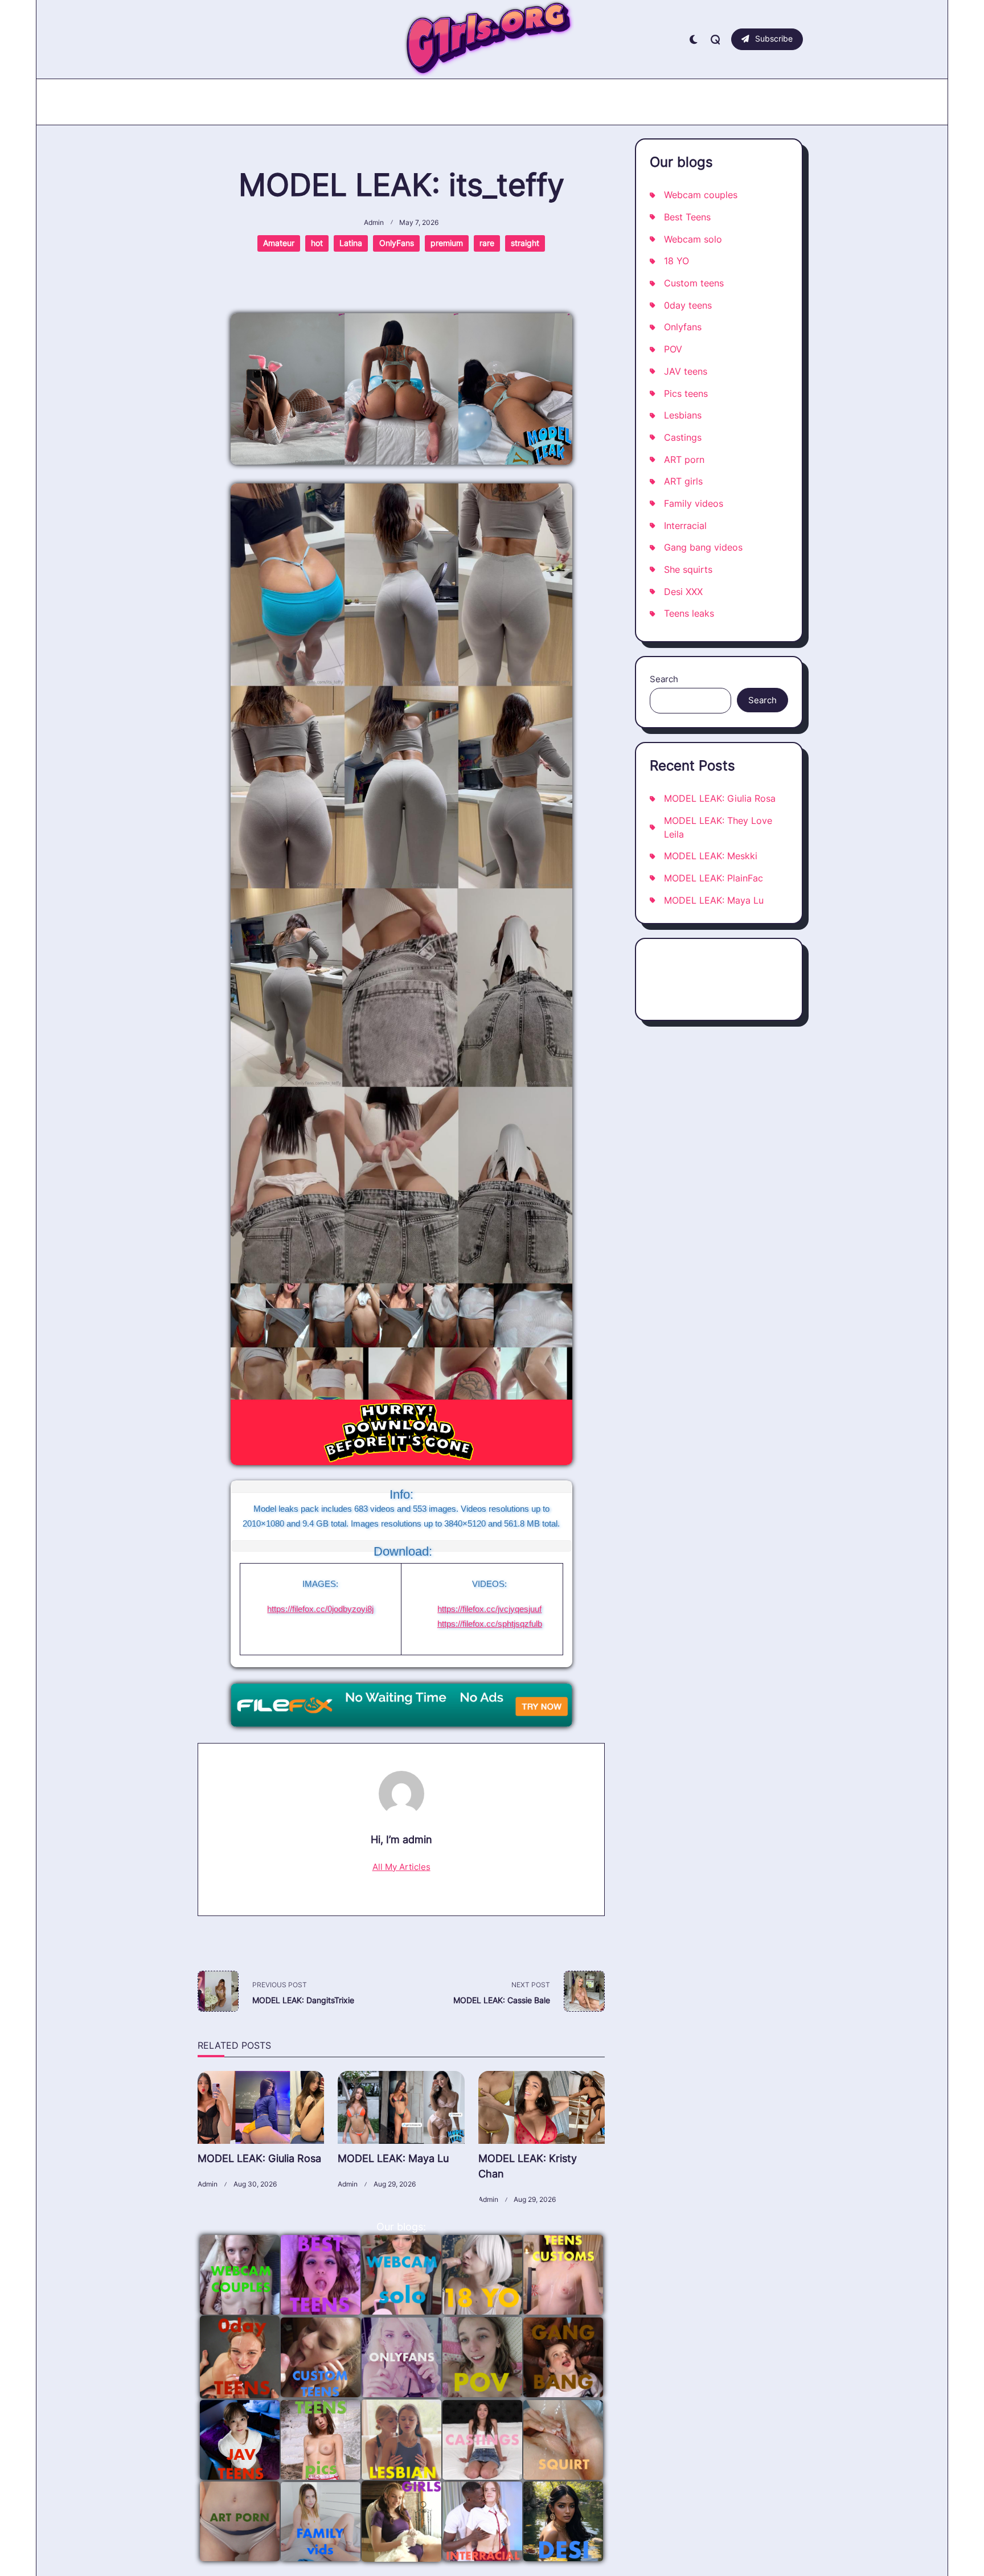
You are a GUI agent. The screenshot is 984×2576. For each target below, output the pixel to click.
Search (664, 679)
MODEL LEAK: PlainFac (714, 878)
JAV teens (686, 372)
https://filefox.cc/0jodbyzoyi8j (320, 1609)
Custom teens (694, 283)
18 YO (676, 261)
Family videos (694, 504)
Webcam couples (701, 195)
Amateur (279, 243)
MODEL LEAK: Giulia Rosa (259, 2158)
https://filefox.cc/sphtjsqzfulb (490, 1624)
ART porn (684, 460)
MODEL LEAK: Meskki (711, 856)
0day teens (688, 305)
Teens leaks (689, 614)
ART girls (683, 481)
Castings (683, 438)
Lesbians (683, 415)
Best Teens (687, 217)
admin (374, 223)
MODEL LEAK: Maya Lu (393, 2158)
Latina (351, 243)
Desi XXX (683, 592)
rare (487, 243)
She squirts (688, 570)
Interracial (685, 526)
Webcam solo (693, 239)
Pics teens (686, 394)
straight (525, 243)
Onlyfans (683, 327)
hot (317, 243)
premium (447, 243)
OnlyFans (397, 243)
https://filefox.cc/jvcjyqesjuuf (489, 1609)
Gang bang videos (703, 547)
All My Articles (401, 1867)
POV (673, 349)
